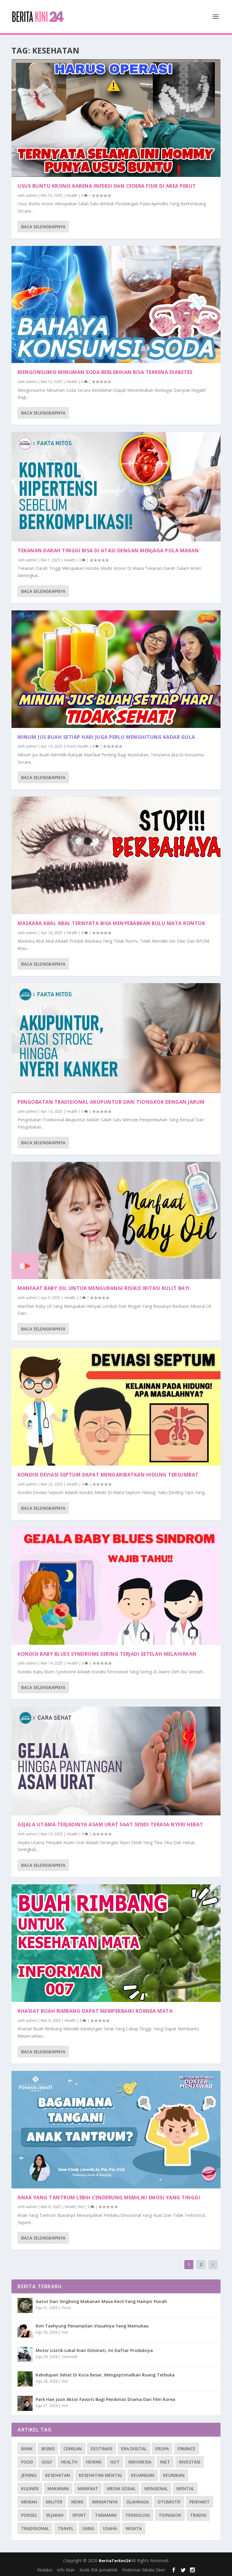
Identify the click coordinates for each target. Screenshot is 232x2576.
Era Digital (134, 2449)
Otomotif (69, 2357)
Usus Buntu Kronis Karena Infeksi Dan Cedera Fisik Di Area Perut (107, 186)
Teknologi (138, 2515)
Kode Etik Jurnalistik (98, 2570)
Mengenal (156, 2488)
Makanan (58, 2488)
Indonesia (140, 2462)
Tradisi (198, 2515)
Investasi (190, 2462)
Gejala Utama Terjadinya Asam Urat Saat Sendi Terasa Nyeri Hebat (110, 1824)
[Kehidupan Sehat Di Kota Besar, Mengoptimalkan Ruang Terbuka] (25, 2379)
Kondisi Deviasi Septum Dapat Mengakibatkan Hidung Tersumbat (108, 1475)
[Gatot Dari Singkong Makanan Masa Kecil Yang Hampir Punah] (25, 2305)
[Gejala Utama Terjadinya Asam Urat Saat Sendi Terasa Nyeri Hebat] (116, 1761)
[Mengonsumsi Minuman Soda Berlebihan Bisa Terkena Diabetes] (116, 305)
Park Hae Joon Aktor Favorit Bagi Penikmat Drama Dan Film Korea (105, 2399)
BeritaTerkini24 (115, 2561)
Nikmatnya (105, 2502)
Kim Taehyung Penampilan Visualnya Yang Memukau (92, 2326)
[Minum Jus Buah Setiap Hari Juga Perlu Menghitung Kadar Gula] (116, 669)
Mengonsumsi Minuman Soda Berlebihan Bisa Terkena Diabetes (105, 372)
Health (72, 195)
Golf (47, 2462)
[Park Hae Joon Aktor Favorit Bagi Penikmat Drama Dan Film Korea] (25, 2403)
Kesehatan (58, 2475)
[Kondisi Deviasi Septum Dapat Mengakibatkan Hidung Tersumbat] (116, 1407)
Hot (81, 2207)
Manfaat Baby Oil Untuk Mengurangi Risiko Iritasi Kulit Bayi (104, 1288)
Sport (79, 2515)
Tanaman (106, 2515)
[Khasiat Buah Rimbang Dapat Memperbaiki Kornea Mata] (116, 1943)
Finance (187, 2449)
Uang (88, 2528)
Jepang (29, 2475)
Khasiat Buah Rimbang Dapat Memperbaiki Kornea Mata (95, 2011)
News (77, 2502)
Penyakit (200, 2502)
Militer (54, 2502)
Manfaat (88, 2488)
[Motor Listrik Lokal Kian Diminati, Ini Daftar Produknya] (25, 2354)
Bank (27, 2449)
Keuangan (143, 2475)
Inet (165, 2462)
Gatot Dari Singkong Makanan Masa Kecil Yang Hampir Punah (101, 2301)
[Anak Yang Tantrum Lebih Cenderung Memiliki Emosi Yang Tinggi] (116, 2130)
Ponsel (29, 2515)
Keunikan (174, 2475)
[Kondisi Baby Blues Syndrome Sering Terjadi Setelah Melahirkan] (116, 1586)
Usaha (110, 2528)
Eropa (162, 2449)
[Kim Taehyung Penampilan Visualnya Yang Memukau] (25, 2330)
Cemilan (73, 2449)
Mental (185, 2488)
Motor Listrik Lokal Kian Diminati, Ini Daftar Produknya (94, 2350)
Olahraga (137, 2502)
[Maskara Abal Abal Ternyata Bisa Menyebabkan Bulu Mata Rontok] (116, 855)
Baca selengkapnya (43, 227)
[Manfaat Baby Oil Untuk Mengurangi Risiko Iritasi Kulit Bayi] (116, 1221)
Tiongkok (170, 2515)
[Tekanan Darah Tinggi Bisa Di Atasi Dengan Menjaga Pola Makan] (116, 487)
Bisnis (48, 2449)
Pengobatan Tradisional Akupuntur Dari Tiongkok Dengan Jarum (111, 1102)
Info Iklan (66, 2570)
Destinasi (101, 2449)
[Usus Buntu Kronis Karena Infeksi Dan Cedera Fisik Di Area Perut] (116, 118)
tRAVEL (66, 2528)
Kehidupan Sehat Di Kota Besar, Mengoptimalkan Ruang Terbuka (105, 2375)
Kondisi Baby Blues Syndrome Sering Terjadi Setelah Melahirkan (107, 1654)
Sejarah (55, 2515)
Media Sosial (121, 2488)
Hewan (94, 2462)
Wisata (134, 2528)
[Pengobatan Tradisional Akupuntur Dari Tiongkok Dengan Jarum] (116, 1038)
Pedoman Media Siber (144, 2570)
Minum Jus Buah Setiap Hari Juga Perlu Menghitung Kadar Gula (106, 737)
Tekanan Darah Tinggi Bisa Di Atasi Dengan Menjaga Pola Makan (108, 551)
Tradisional (35, 2528)
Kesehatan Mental (101, 2475)
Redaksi (45, 2570)
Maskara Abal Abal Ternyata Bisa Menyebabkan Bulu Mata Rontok (111, 923)
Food (71, 746)
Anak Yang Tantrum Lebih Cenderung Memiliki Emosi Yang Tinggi (109, 2198)
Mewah (29, 2502)
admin (31, 195)
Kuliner (30, 2488)
